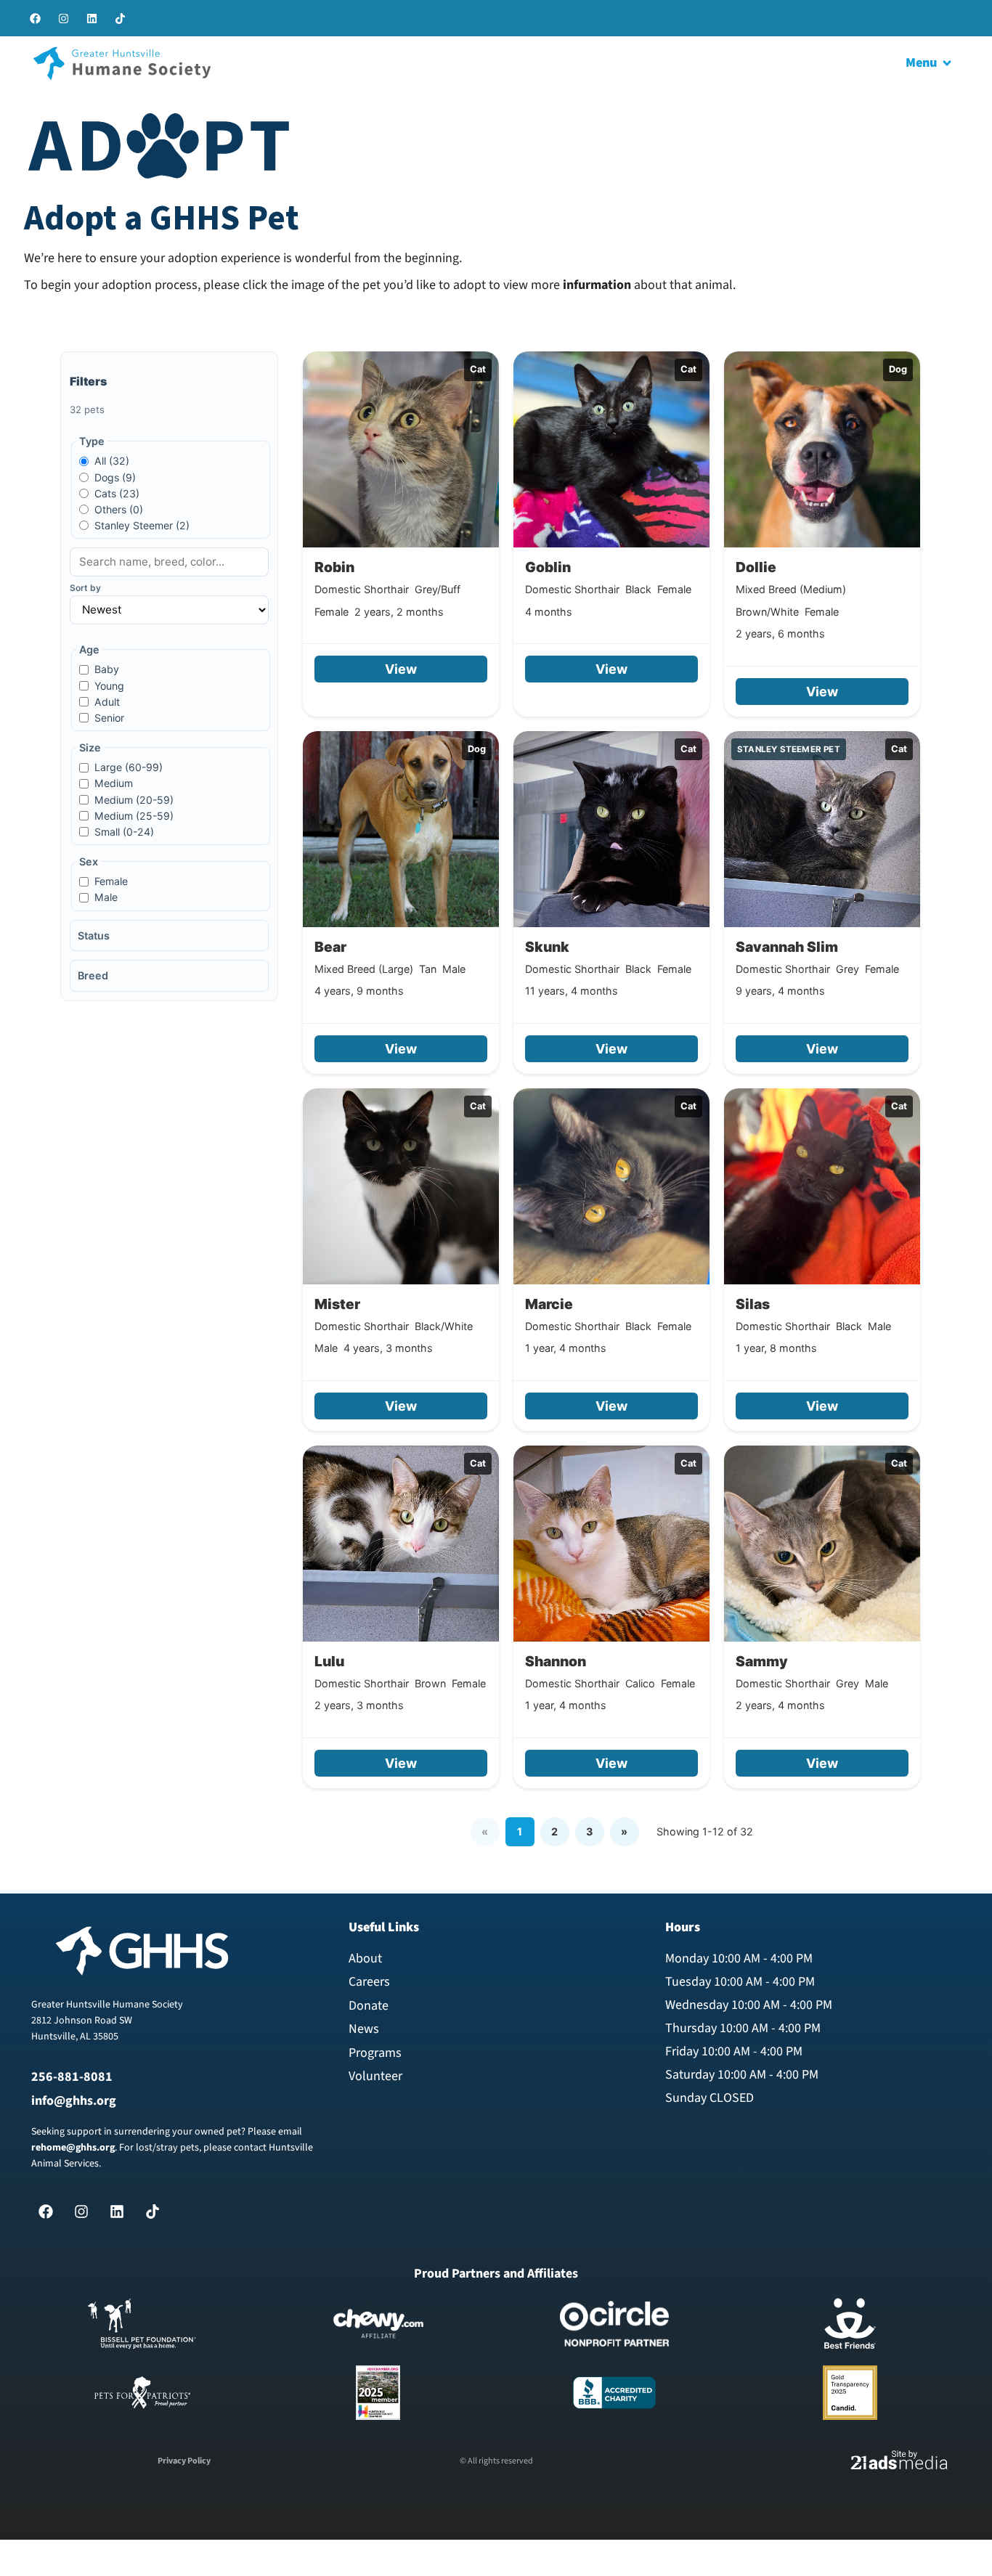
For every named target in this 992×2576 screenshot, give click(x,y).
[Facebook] (35, 18)
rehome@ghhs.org (73, 2148)
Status (94, 936)
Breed (93, 975)
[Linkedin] (92, 18)
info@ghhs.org (74, 2101)
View (401, 669)
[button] (930, 64)
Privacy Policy (184, 2461)
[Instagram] (63, 18)
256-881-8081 (72, 2077)
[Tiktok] (120, 18)
